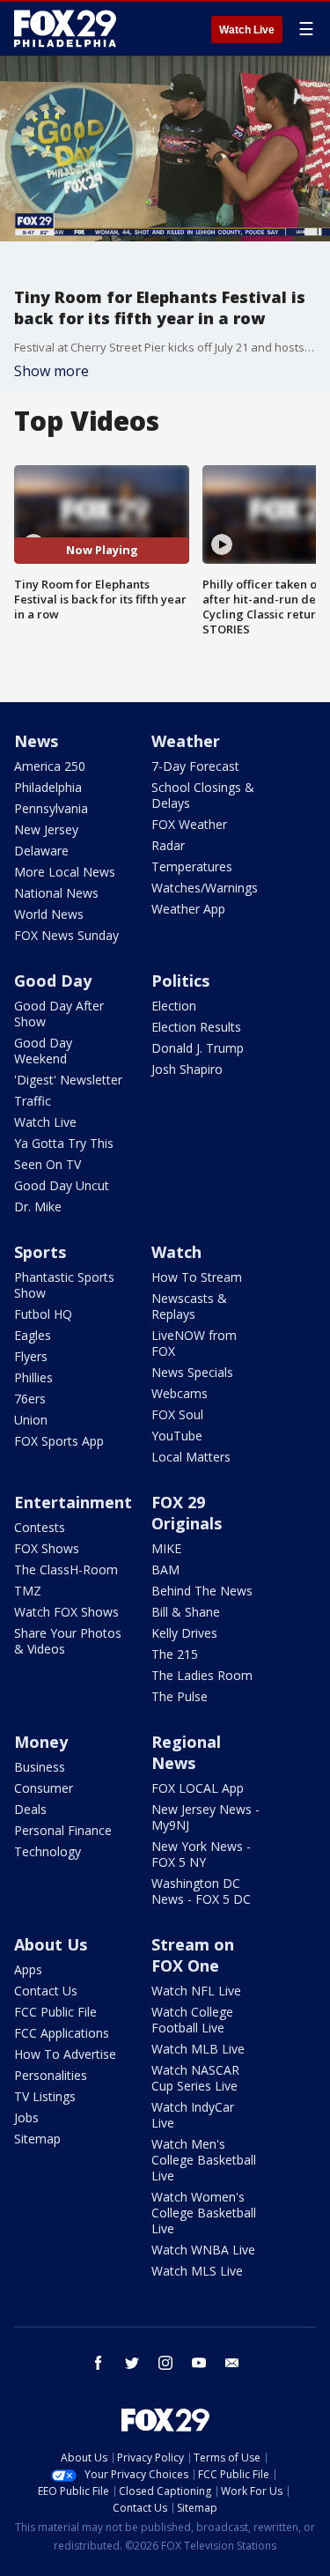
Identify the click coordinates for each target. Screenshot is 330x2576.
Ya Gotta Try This (64, 1143)
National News (56, 893)
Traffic (33, 1101)
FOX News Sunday (66, 935)
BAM (165, 1569)
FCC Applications (62, 2033)
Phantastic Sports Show (64, 1285)
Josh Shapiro (187, 1069)
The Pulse (180, 1696)
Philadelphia (48, 787)
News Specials (192, 1372)
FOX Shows (47, 1548)
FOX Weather (189, 824)
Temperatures (192, 866)
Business (40, 1767)
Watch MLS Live (197, 2271)
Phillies (33, 1377)
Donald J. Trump (198, 1048)
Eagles (33, 1335)
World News (49, 914)
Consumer (44, 1788)
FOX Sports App (59, 1441)
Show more (51, 371)
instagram (165, 2363)
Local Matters (191, 1457)
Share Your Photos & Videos (68, 1641)
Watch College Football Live (192, 2020)
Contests (40, 1527)
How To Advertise (65, 2054)
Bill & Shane (186, 1612)
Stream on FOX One (193, 1955)
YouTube (177, 1436)
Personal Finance (63, 1830)
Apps (28, 1969)
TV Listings (45, 2096)
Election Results (196, 1027)
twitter (132, 2363)
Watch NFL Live (196, 1991)
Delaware (41, 851)
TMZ (28, 1591)
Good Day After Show (59, 1014)
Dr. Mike (38, 1207)
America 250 (50, 766)
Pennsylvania (51, 808)
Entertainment (73, 1502)
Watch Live (247, 30)
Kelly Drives (184, 1633)
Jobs (26, 2117)
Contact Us (46, 1991)
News (36, 741)
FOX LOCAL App (198, 1788)
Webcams (180, 1393)
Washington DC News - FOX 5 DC (201, 1891)
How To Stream (197, 1277)
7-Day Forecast (195, 766)
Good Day (53, 981)
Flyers (31, 1356)
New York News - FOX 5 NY (201, 1854)
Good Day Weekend (43, 1051)
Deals (30, 1809)
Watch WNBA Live (203, 2250)
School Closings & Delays (203, 795)
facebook (99, 2363)
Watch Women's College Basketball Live (204, 2213)
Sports (40, 1252)
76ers (30, 1399)
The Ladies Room (202, 1675)
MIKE (166, 1548)
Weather (186, 741)
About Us (51, 1944)
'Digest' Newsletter (68, 1080)
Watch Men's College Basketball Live (204, 2160)
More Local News (65, 872)
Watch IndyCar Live (193, 2115)
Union (31, 1420)
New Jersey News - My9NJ (205, 1817)
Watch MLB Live (198, 2049)
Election (174, 1006)
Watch (176, 1252)
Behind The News (202, 1591)
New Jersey (46, 829)
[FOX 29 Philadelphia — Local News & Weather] (65, 28)
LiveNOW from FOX (194, 1343)
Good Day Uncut (62, 1185)
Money (41, 1742)
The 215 (175, 1654)
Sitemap (37, 2139)
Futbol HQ (43, 1314)
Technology (48, 1851)
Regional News (186, 1752)
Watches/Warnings (205, 888)
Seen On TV (48, 1164)
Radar (168, 845)
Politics (180, 981)
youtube (199, 2363)
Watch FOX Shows (66, 1612)
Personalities (51, 2075)
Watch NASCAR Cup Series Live (195, 2078)
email (232, 2363)
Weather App (188, 909)
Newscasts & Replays (189, 1306)
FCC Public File (55, 2012)
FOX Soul (177, 1414)
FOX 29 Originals (187, 1513)
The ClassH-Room (66, 1569)
